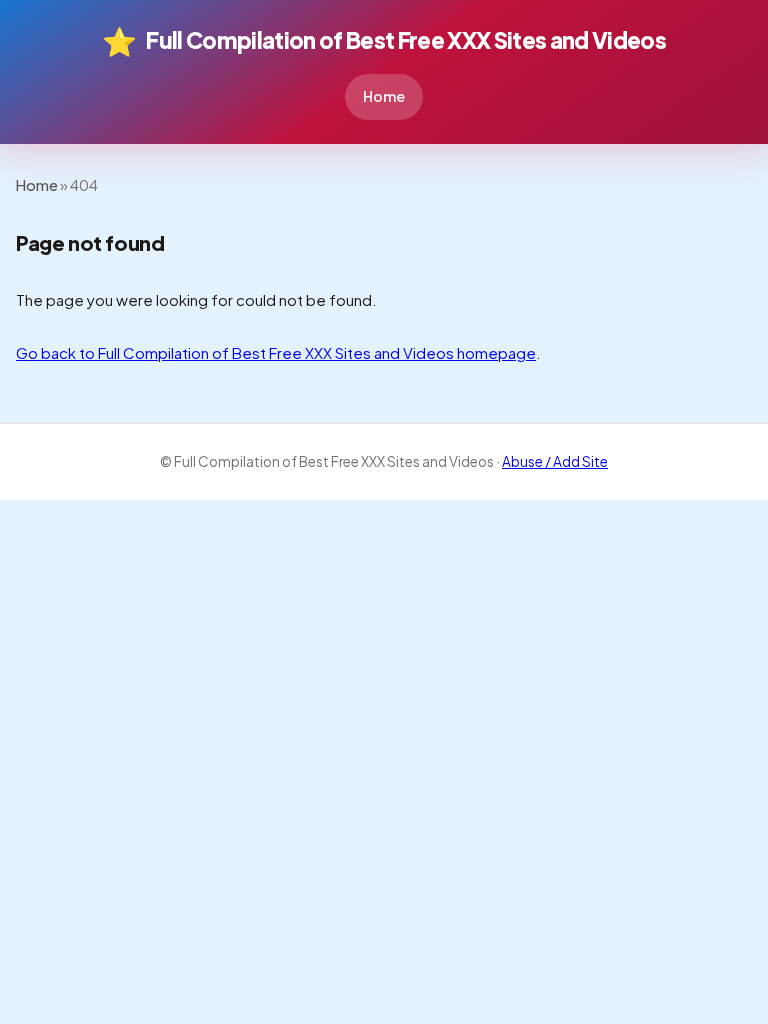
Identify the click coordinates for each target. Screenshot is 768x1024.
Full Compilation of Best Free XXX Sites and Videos (384, 41)
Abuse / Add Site (555, 461)
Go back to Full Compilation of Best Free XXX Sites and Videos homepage (276, 352)
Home (384, 96)
